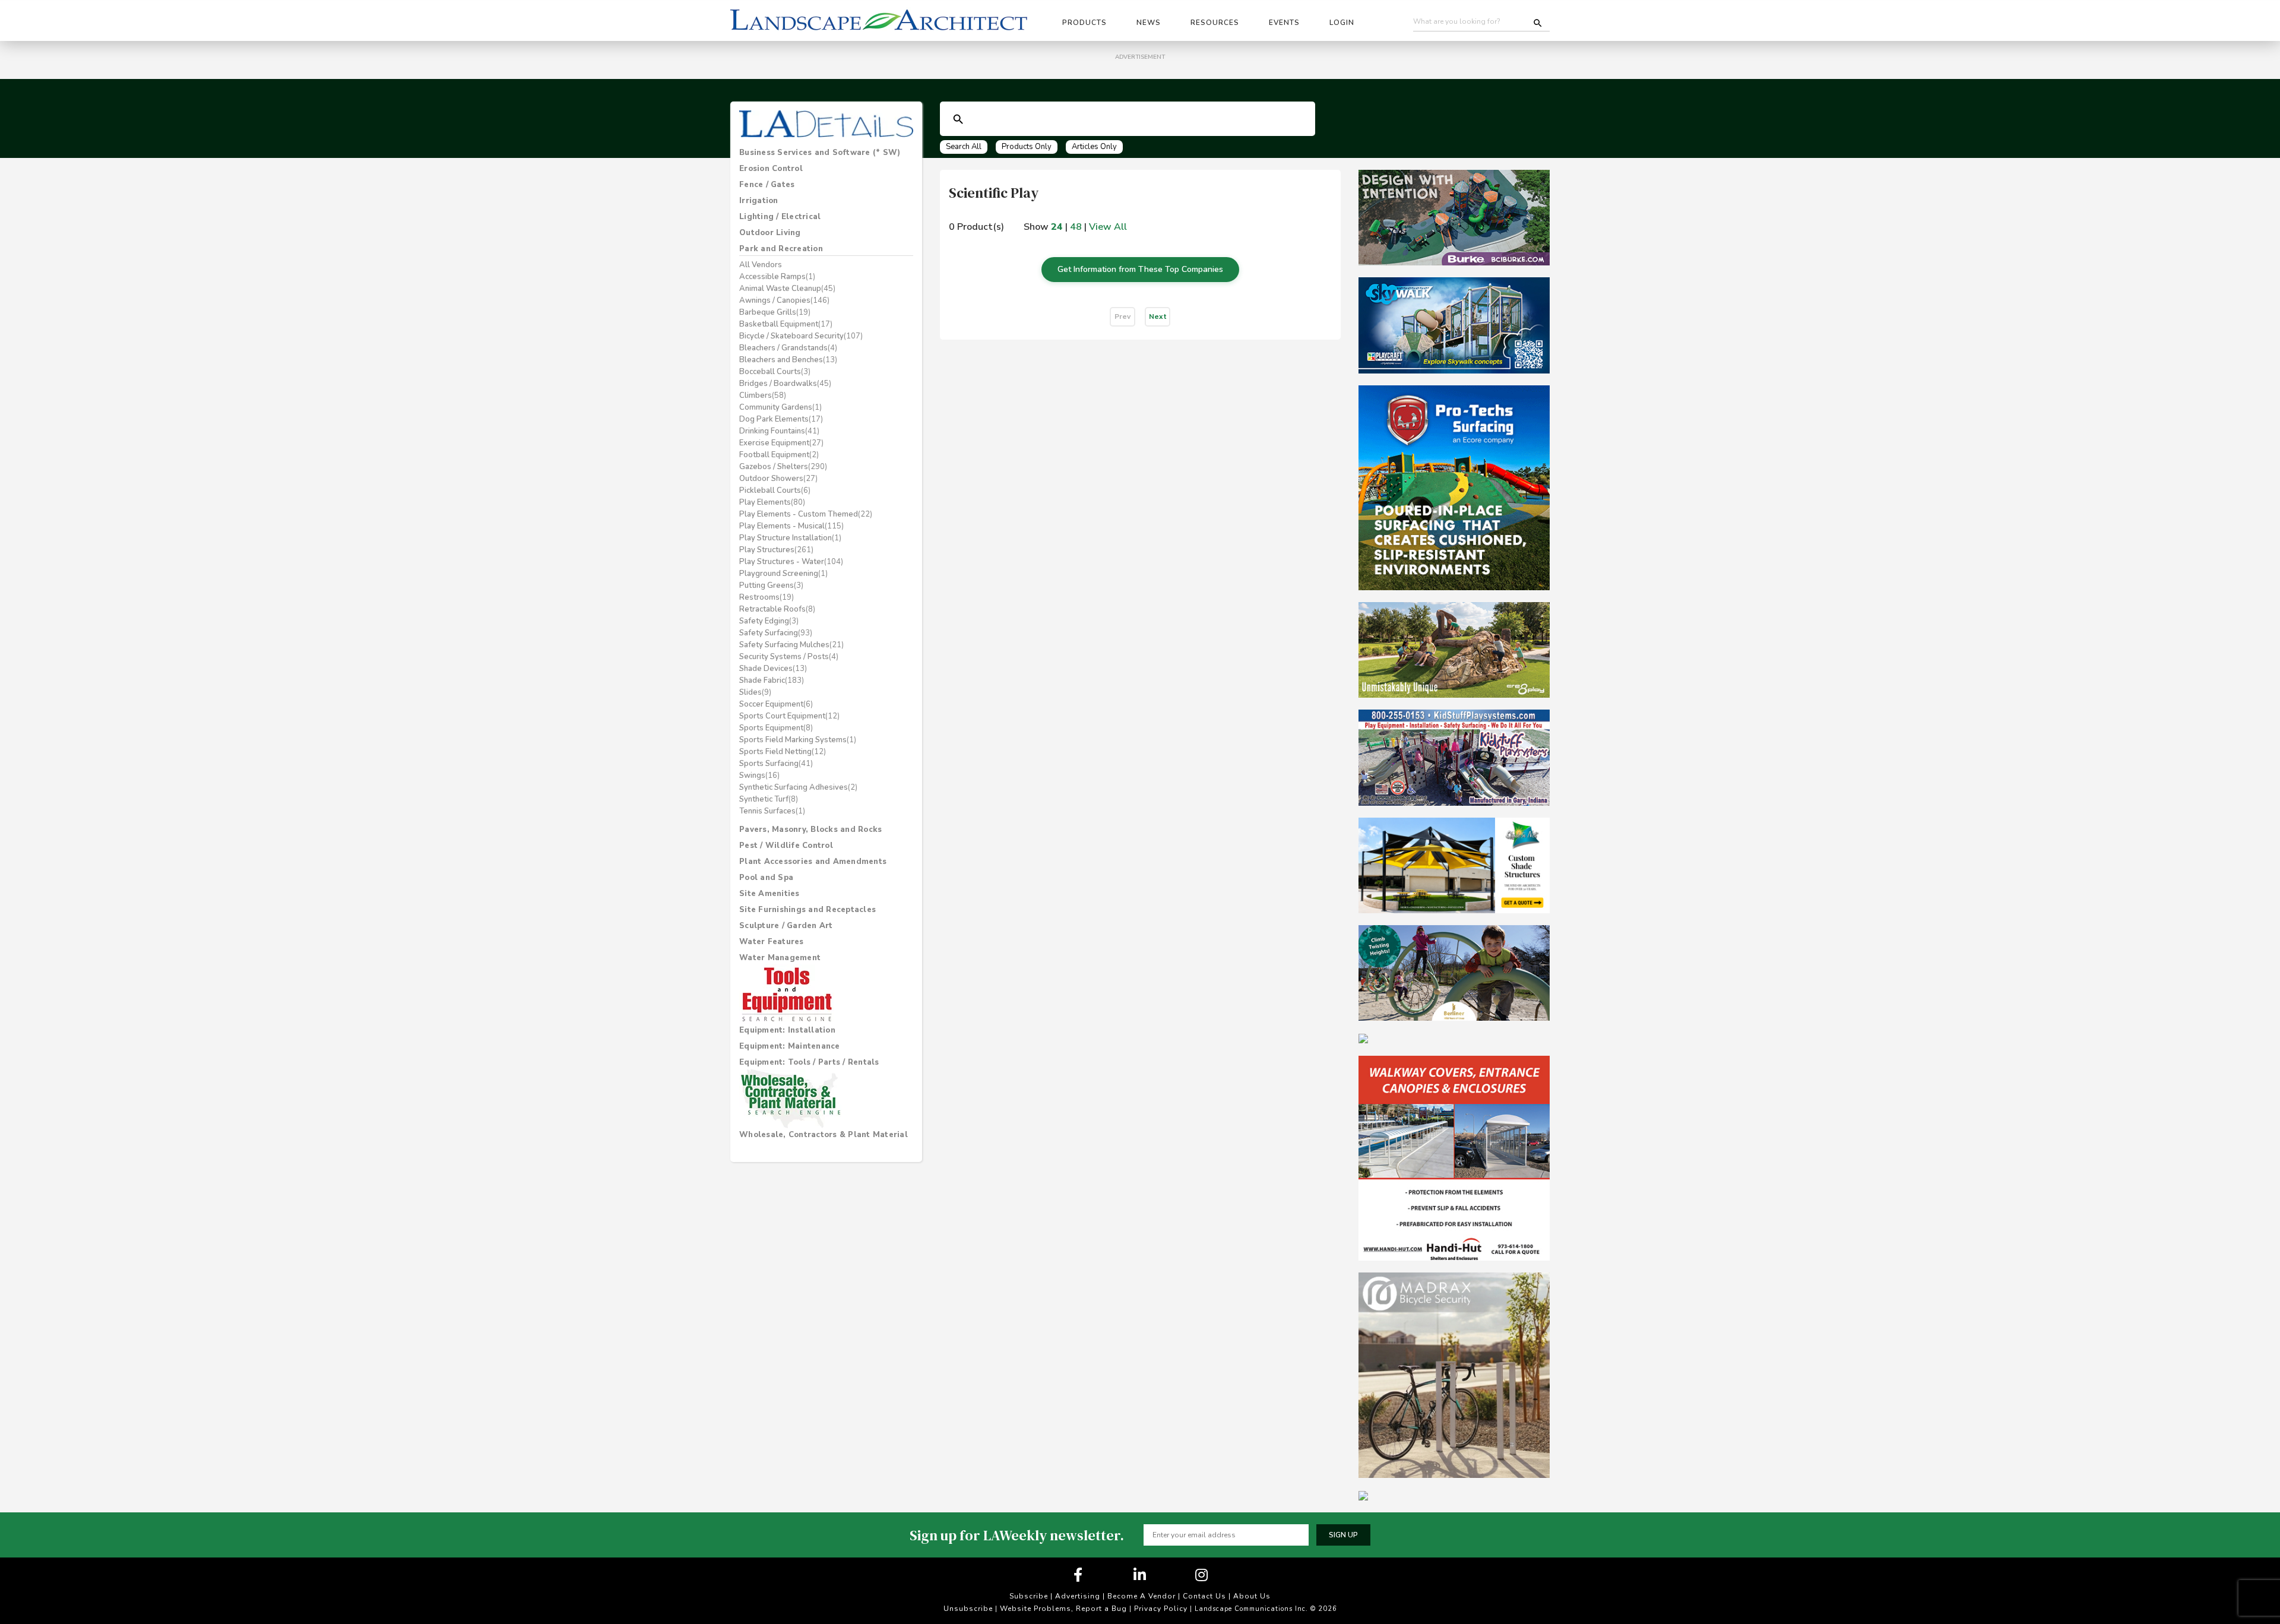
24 (1057, 227)
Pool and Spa (766, 878)
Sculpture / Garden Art (786, 926)
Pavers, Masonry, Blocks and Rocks (810, 830)
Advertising (1078, 1596)
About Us (1252, 1596)
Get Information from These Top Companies (1140, 269)
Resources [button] (1215, 23)
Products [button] (1084, 23)
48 (1076, 227)
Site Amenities (769, 894)
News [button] (1149, 23)
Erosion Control (771, 169)
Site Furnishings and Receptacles (807, 910)
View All (1108, 227)
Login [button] (1342, 23)
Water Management (780, 958)
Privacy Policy (1161, 1609)
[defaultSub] (958, 119)
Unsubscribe (968, 1609)
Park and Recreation (781, 249)
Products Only (1027, 147)
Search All (964, 147)
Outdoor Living (770, 233)
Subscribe (1029, 1596)
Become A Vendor (1141, 1596)
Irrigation (759, 201)
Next (1158, 316)
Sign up (1343, 1535)
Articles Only (1094, 147)
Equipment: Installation (787, 1030)
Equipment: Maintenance (790, 1046)
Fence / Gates (767, 185)
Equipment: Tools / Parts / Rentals (809, 1062)
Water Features (772, 942)
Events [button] (1284, 23)
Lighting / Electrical (780, 217)
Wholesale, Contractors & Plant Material (824, 1135)
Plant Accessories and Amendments (813, 862)
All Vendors (761, 265)
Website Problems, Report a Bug (1063, 1609)
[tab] (826, 153)
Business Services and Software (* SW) (820, 153)
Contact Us (1204, 1596)
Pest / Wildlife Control (786, 846)
